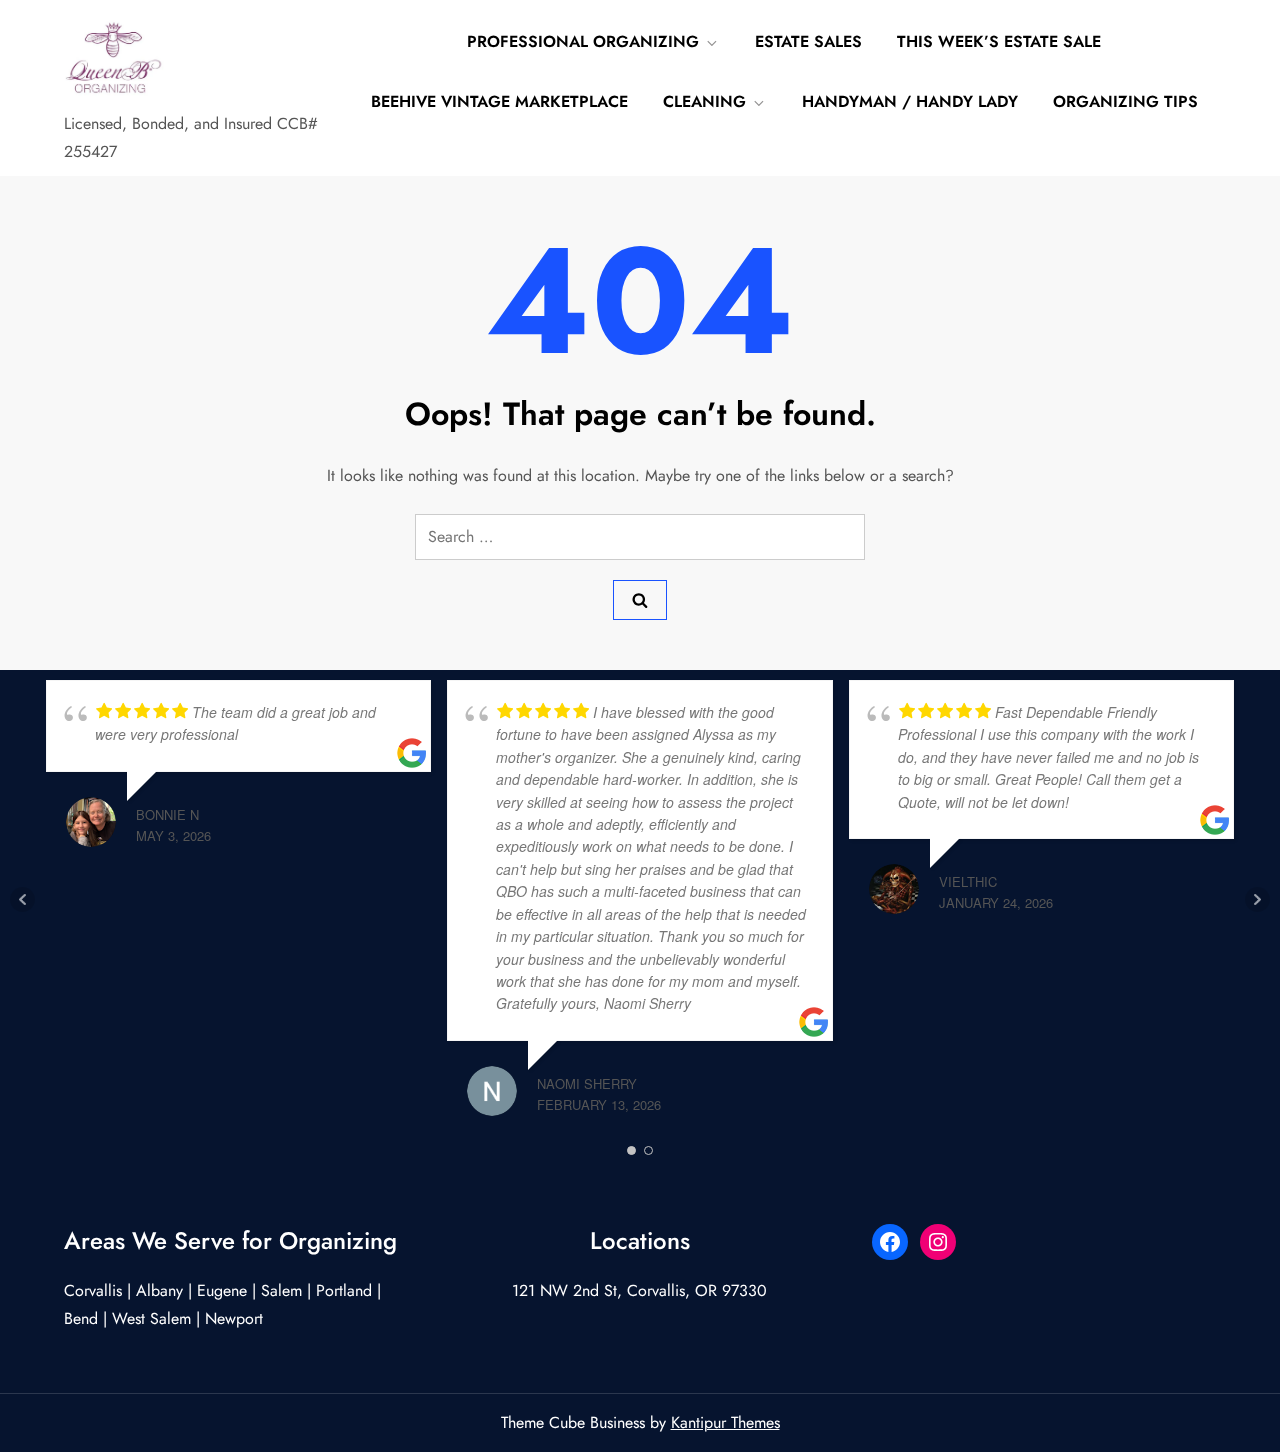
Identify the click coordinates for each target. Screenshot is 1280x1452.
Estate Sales (808, 41)
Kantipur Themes (725, 1422)
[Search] (640, 600)
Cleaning (704, 101)
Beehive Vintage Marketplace (499, 101)
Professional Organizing (583, 41)
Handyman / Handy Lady (910, 101)
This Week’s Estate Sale (999, 41)
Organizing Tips (1125, 101)
